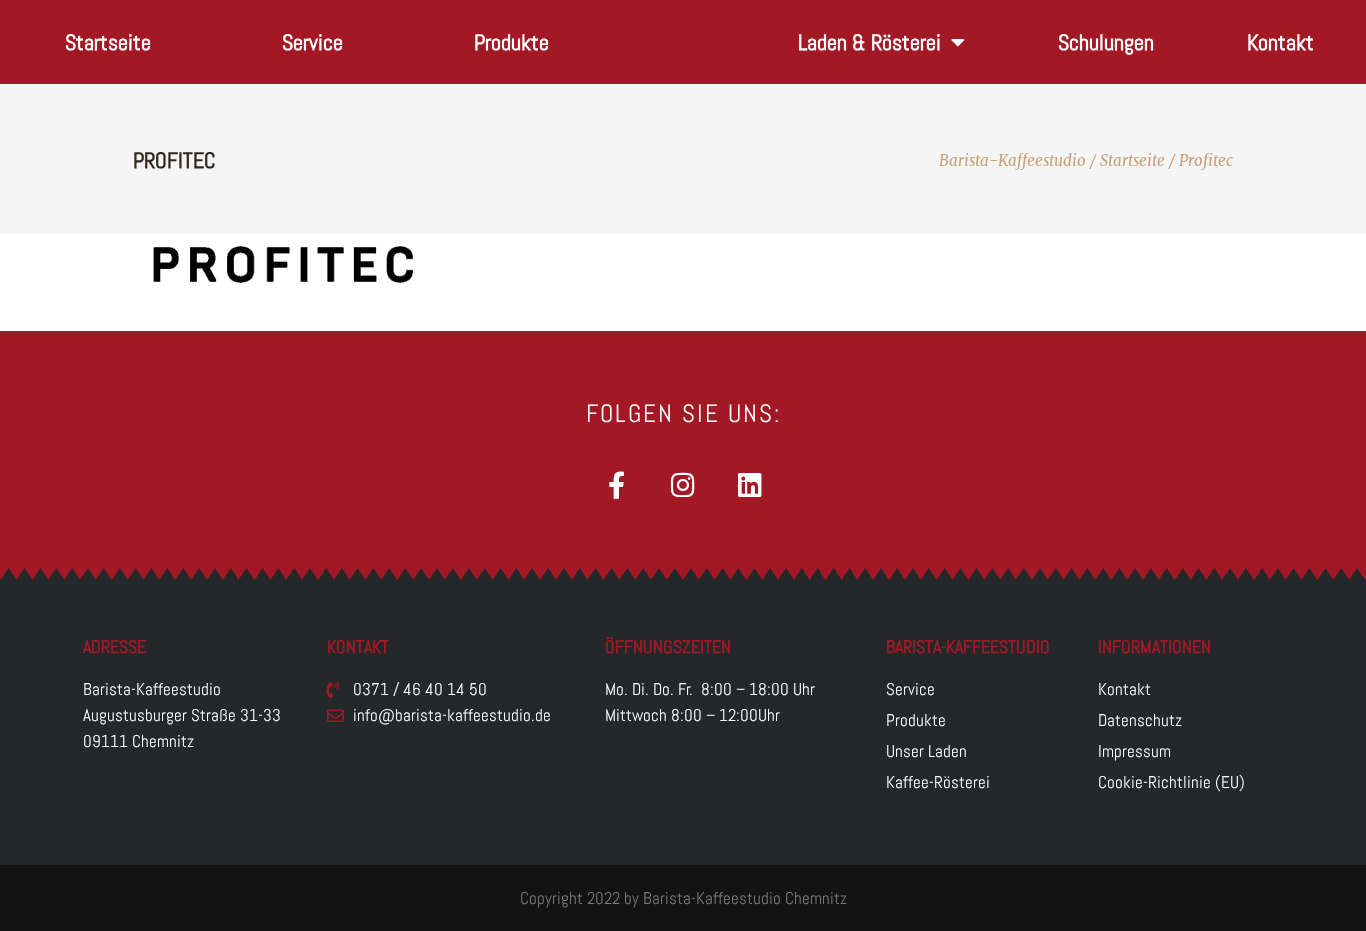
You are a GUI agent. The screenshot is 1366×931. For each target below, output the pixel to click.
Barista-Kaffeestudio (1012, 160)
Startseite (108, 42)
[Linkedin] (750, 484)
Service (312, 42)
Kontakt (1280, 42)
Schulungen (1106, 42)
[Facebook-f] (616, 484)
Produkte (511, 42)
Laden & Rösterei (869, 42)
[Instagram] (683, 484)
